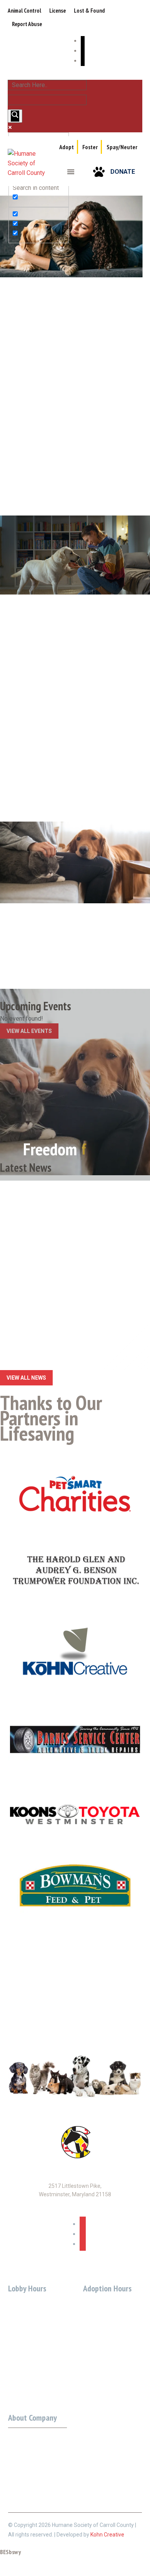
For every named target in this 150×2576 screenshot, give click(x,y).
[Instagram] (83, 51)
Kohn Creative (107, 2535)
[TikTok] (83, 61)
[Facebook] (83, 41)
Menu (71, 172)
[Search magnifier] (15, 116)
